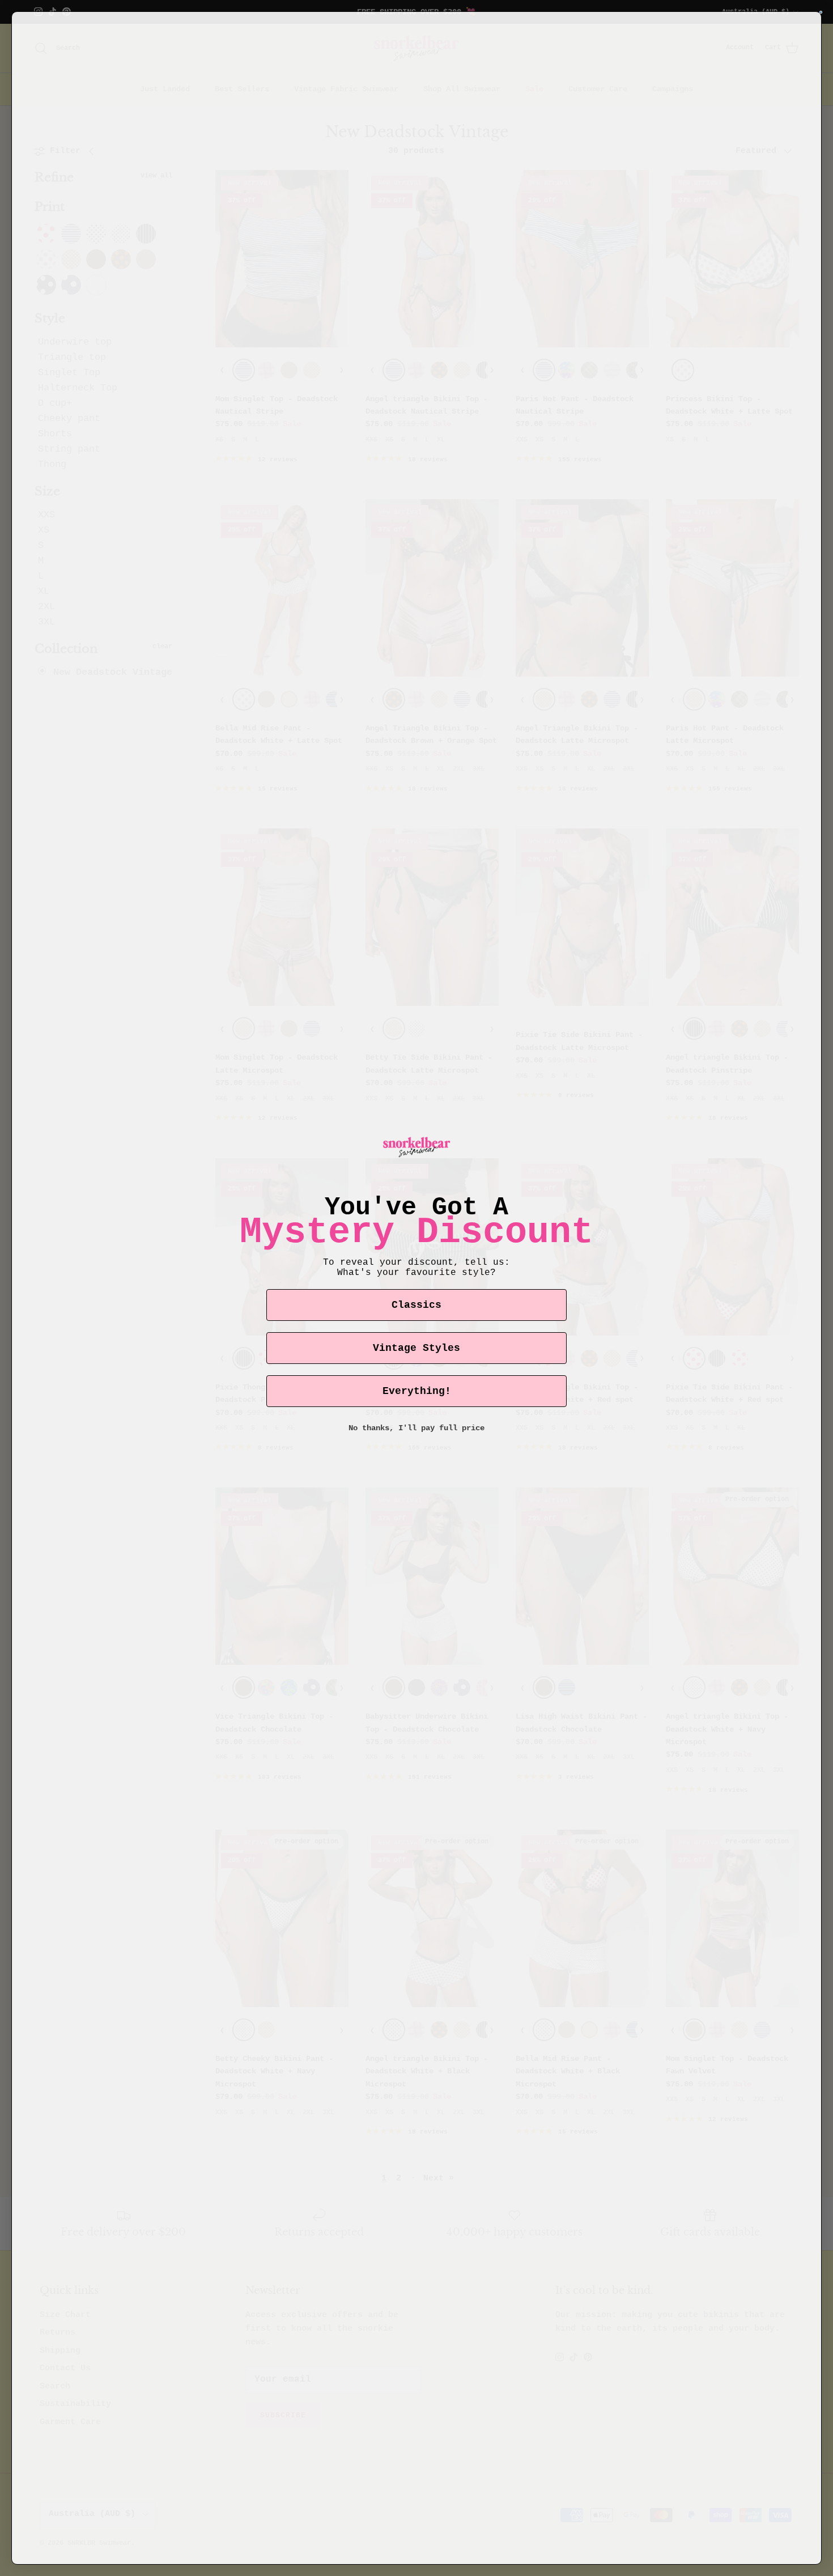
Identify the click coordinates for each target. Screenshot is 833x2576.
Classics (416, 1305)
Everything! (417, 1391)
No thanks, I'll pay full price (416, 1428)
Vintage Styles (416, 1348)
